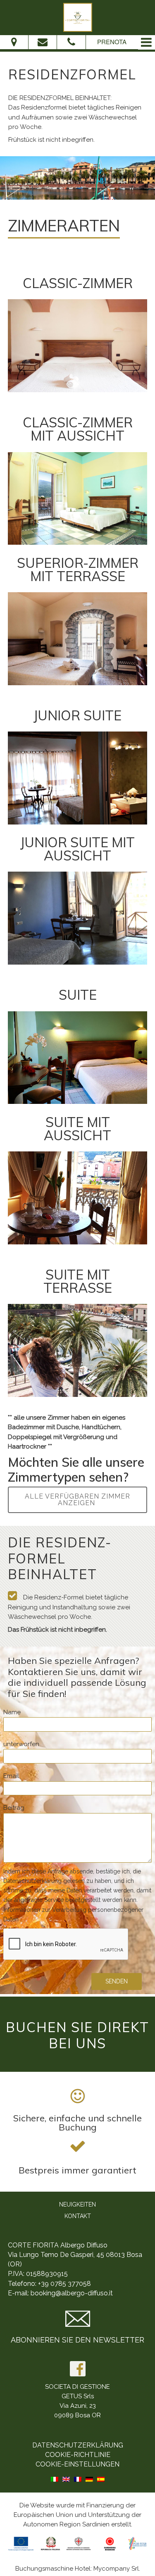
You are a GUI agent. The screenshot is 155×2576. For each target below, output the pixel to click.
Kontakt (78, 2216)
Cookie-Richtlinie (78, 2455)
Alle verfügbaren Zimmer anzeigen (77, 1500)
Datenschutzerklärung (78, 2445)
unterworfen (21, 1744)
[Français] (78, 2478)
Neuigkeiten (77, 2204)
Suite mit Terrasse (78, 1281)
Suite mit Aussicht (77, 1129)
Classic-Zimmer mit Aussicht (78, 429)
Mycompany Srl (116, 2569)
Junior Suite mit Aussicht (77, 849)
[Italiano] (55, 2478)
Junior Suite (77, 715)
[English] (66, 2478)
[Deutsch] (89, 2478)
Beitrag (14, 1808)
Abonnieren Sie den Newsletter (77, 2340)
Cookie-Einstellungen (77, 2464)
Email (11, 1776)
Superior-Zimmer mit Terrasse (78, 570)
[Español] (101, 2478)
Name (12, 1712)
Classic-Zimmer (78, 283)
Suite (78, 995)
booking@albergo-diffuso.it (72, 2293)
